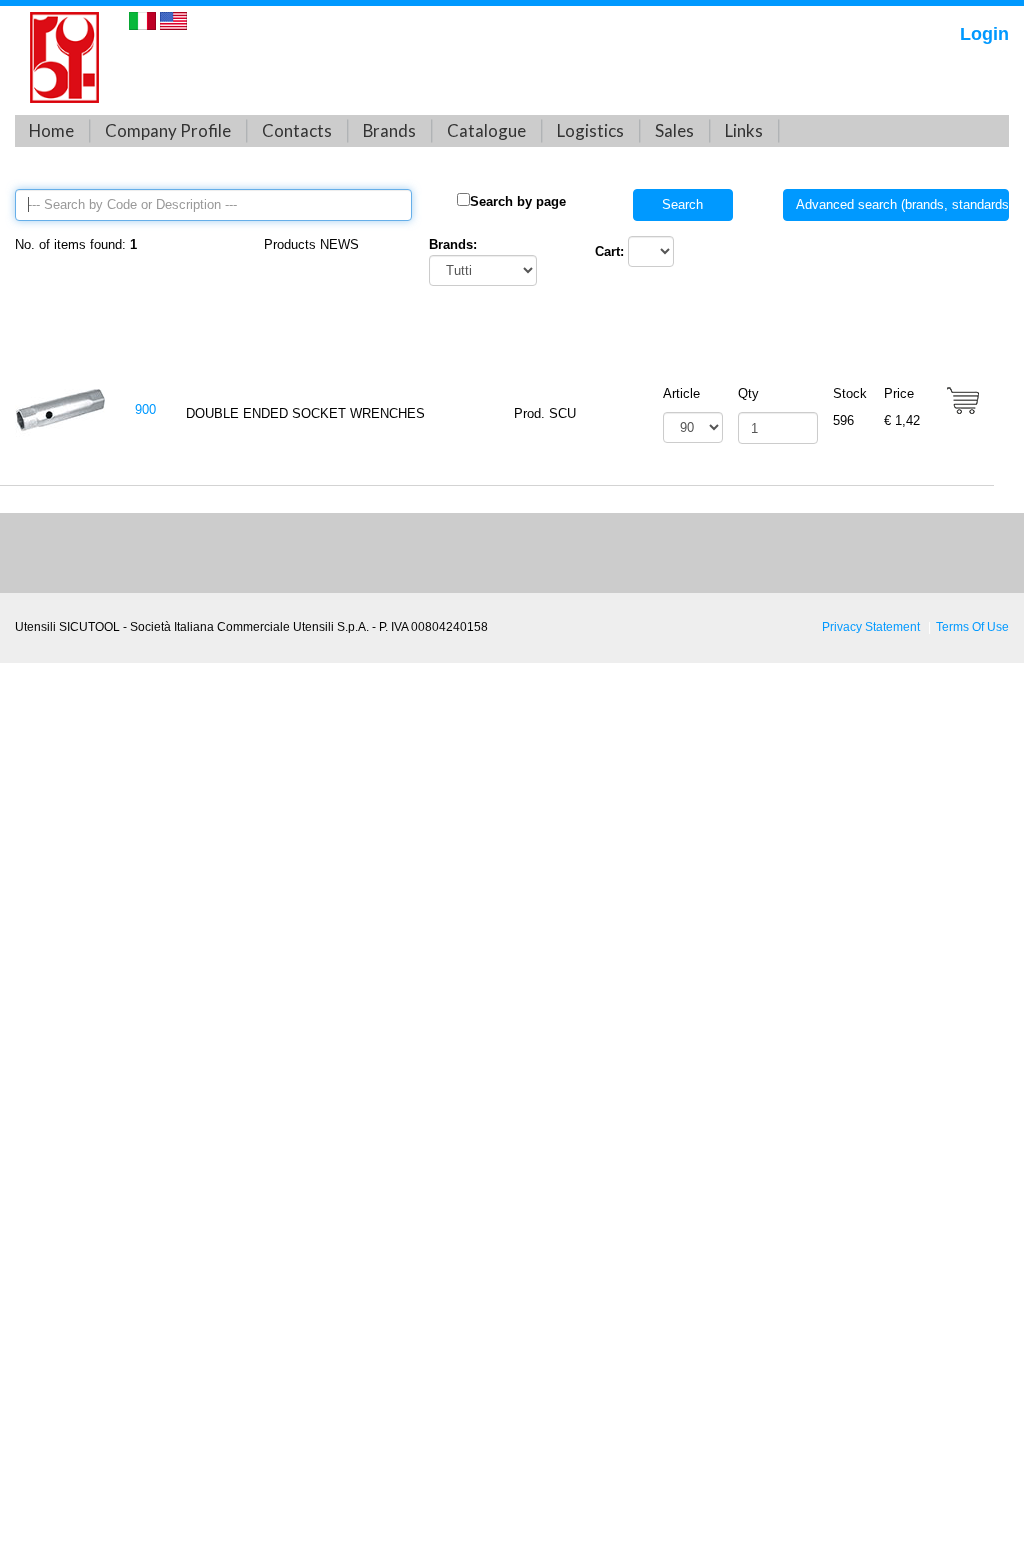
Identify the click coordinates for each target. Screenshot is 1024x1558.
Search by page (518, 201)
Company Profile (168, 130)
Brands (389, 130)
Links (744, 130)
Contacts (297, 130)
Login (984, 34)
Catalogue (486, 130)
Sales (674, 130)
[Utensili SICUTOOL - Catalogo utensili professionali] (64, 56)
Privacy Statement (871, 626)
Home (51, 130)
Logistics (590, 130)
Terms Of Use (972, 626)
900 (145, 409)
